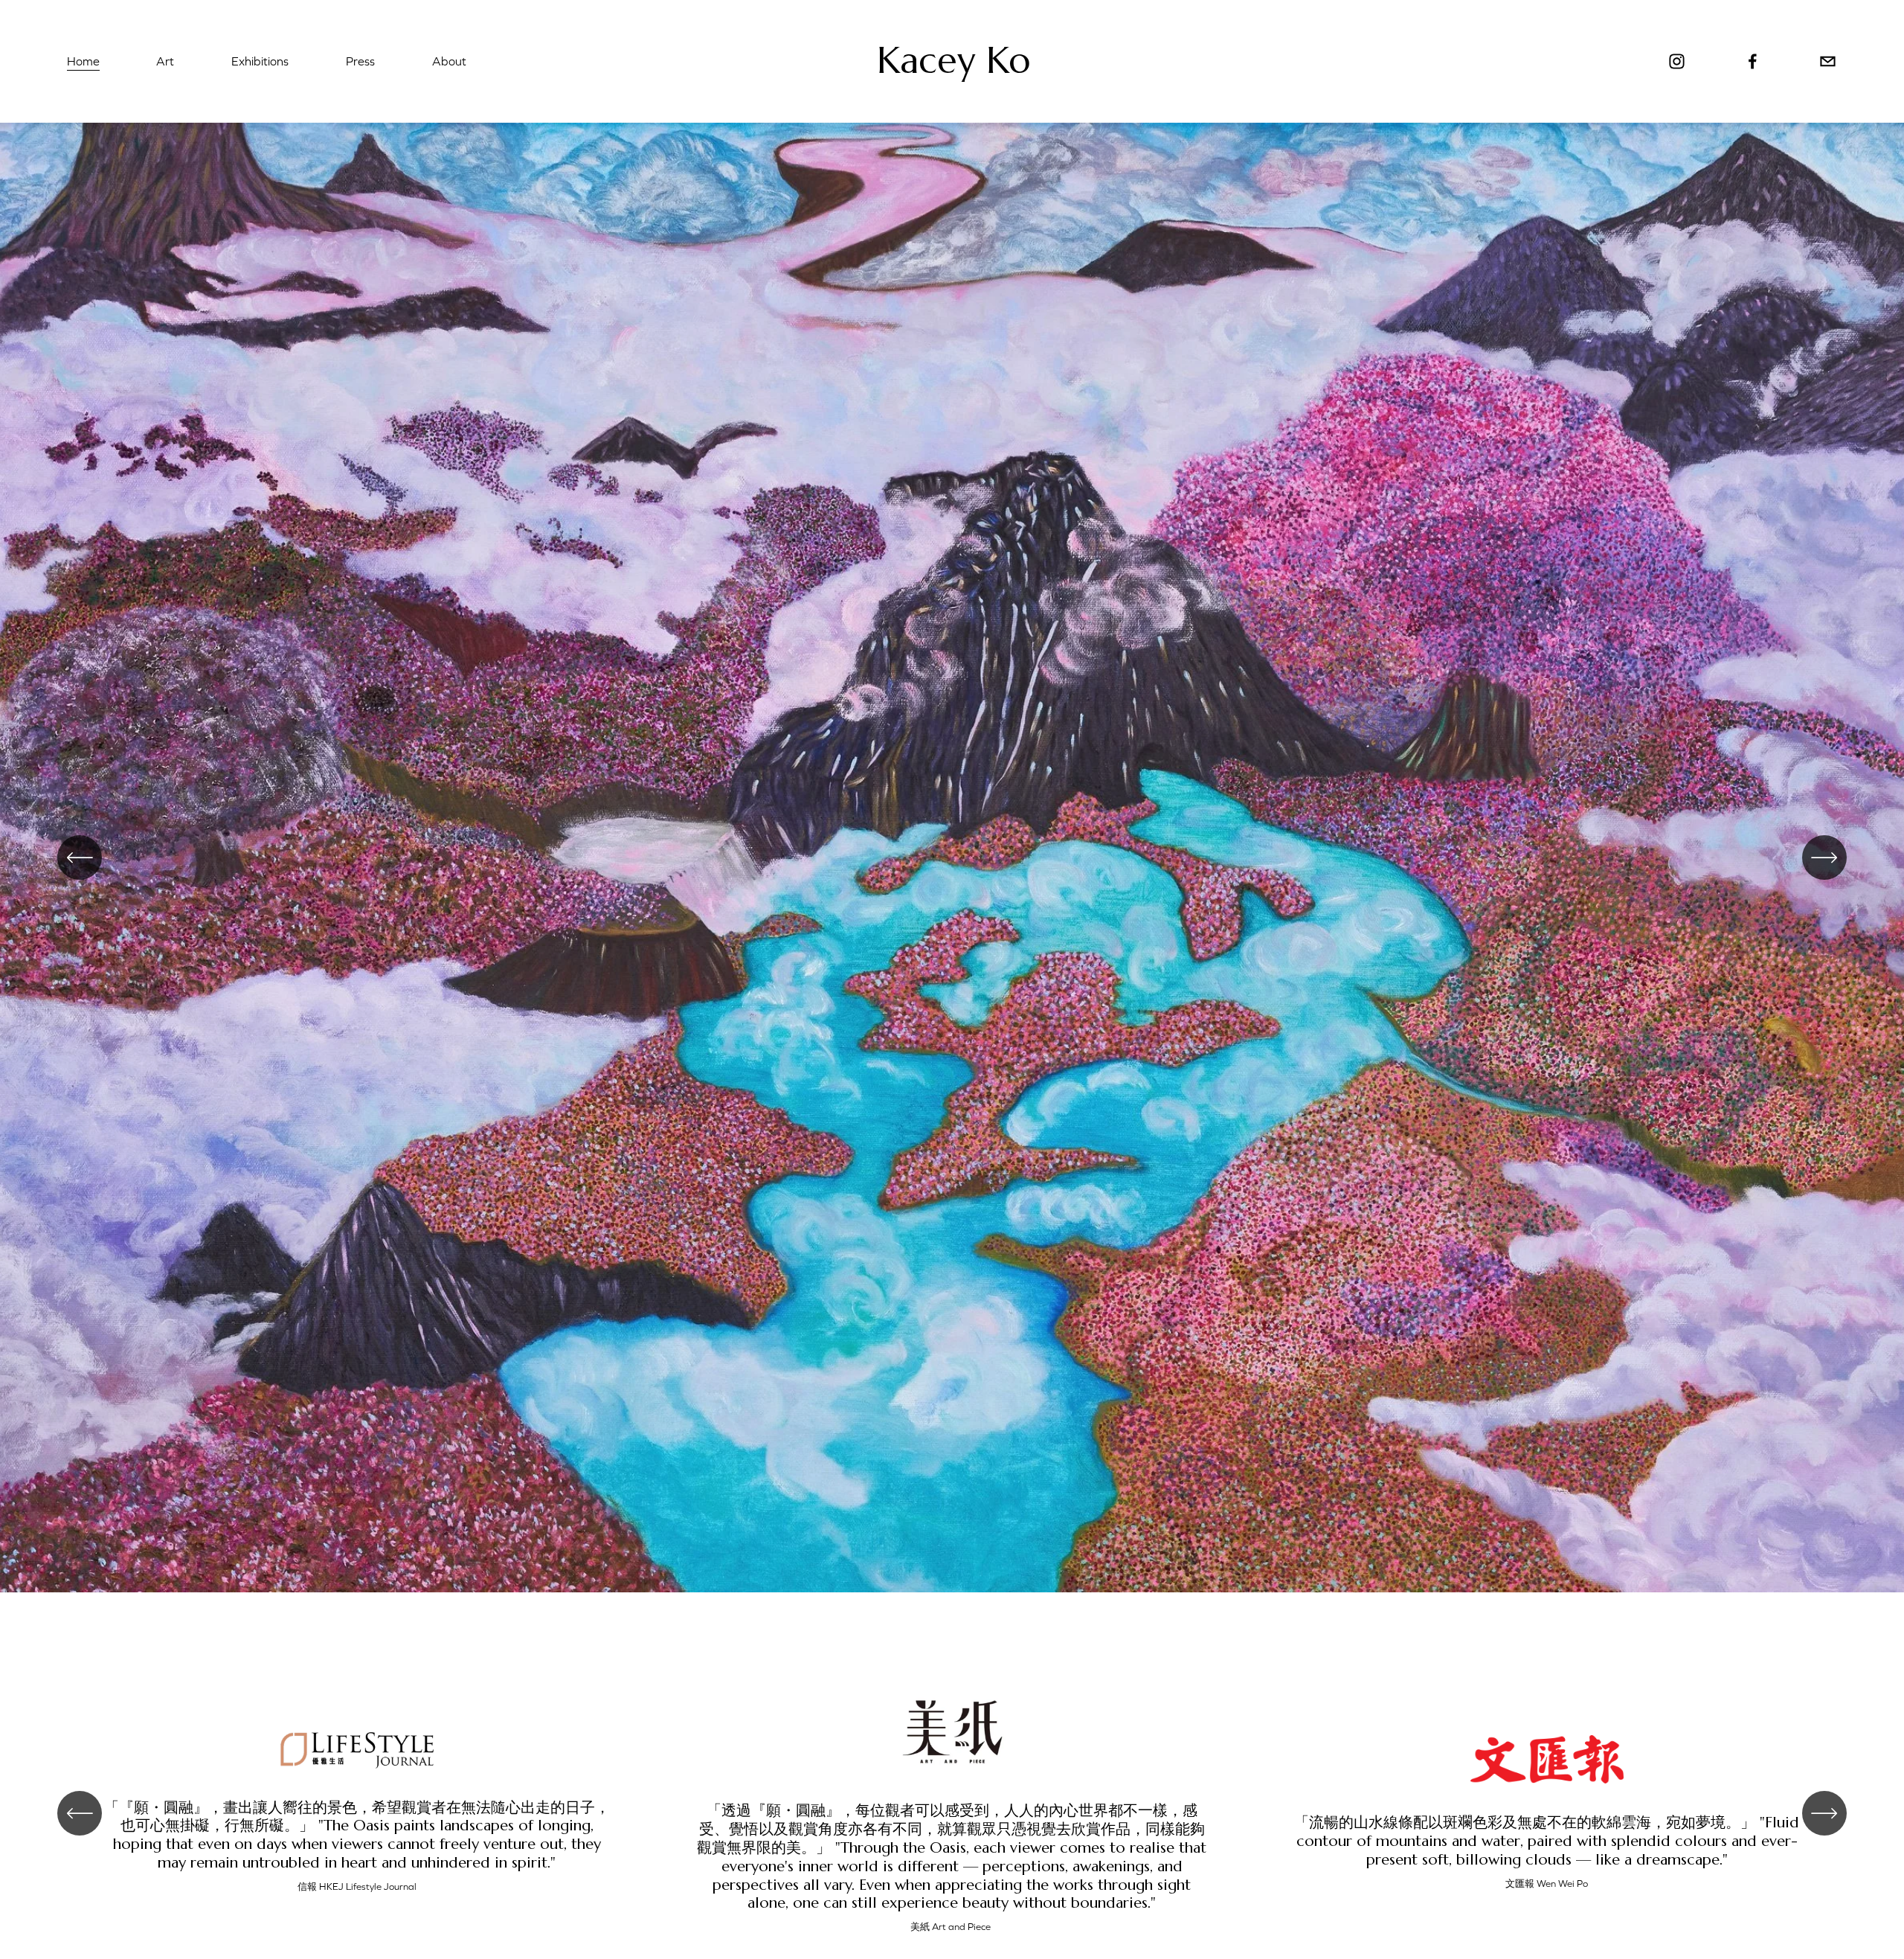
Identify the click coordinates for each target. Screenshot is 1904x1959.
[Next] (1824, 858)
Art (165, 61)
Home (83, 61)
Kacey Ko (953, 61)
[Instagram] (1677, 61)
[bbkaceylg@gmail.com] (1828, 61)
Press (360, 61)
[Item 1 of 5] (952, 858)
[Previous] (80, 858)
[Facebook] (1753, 61)
